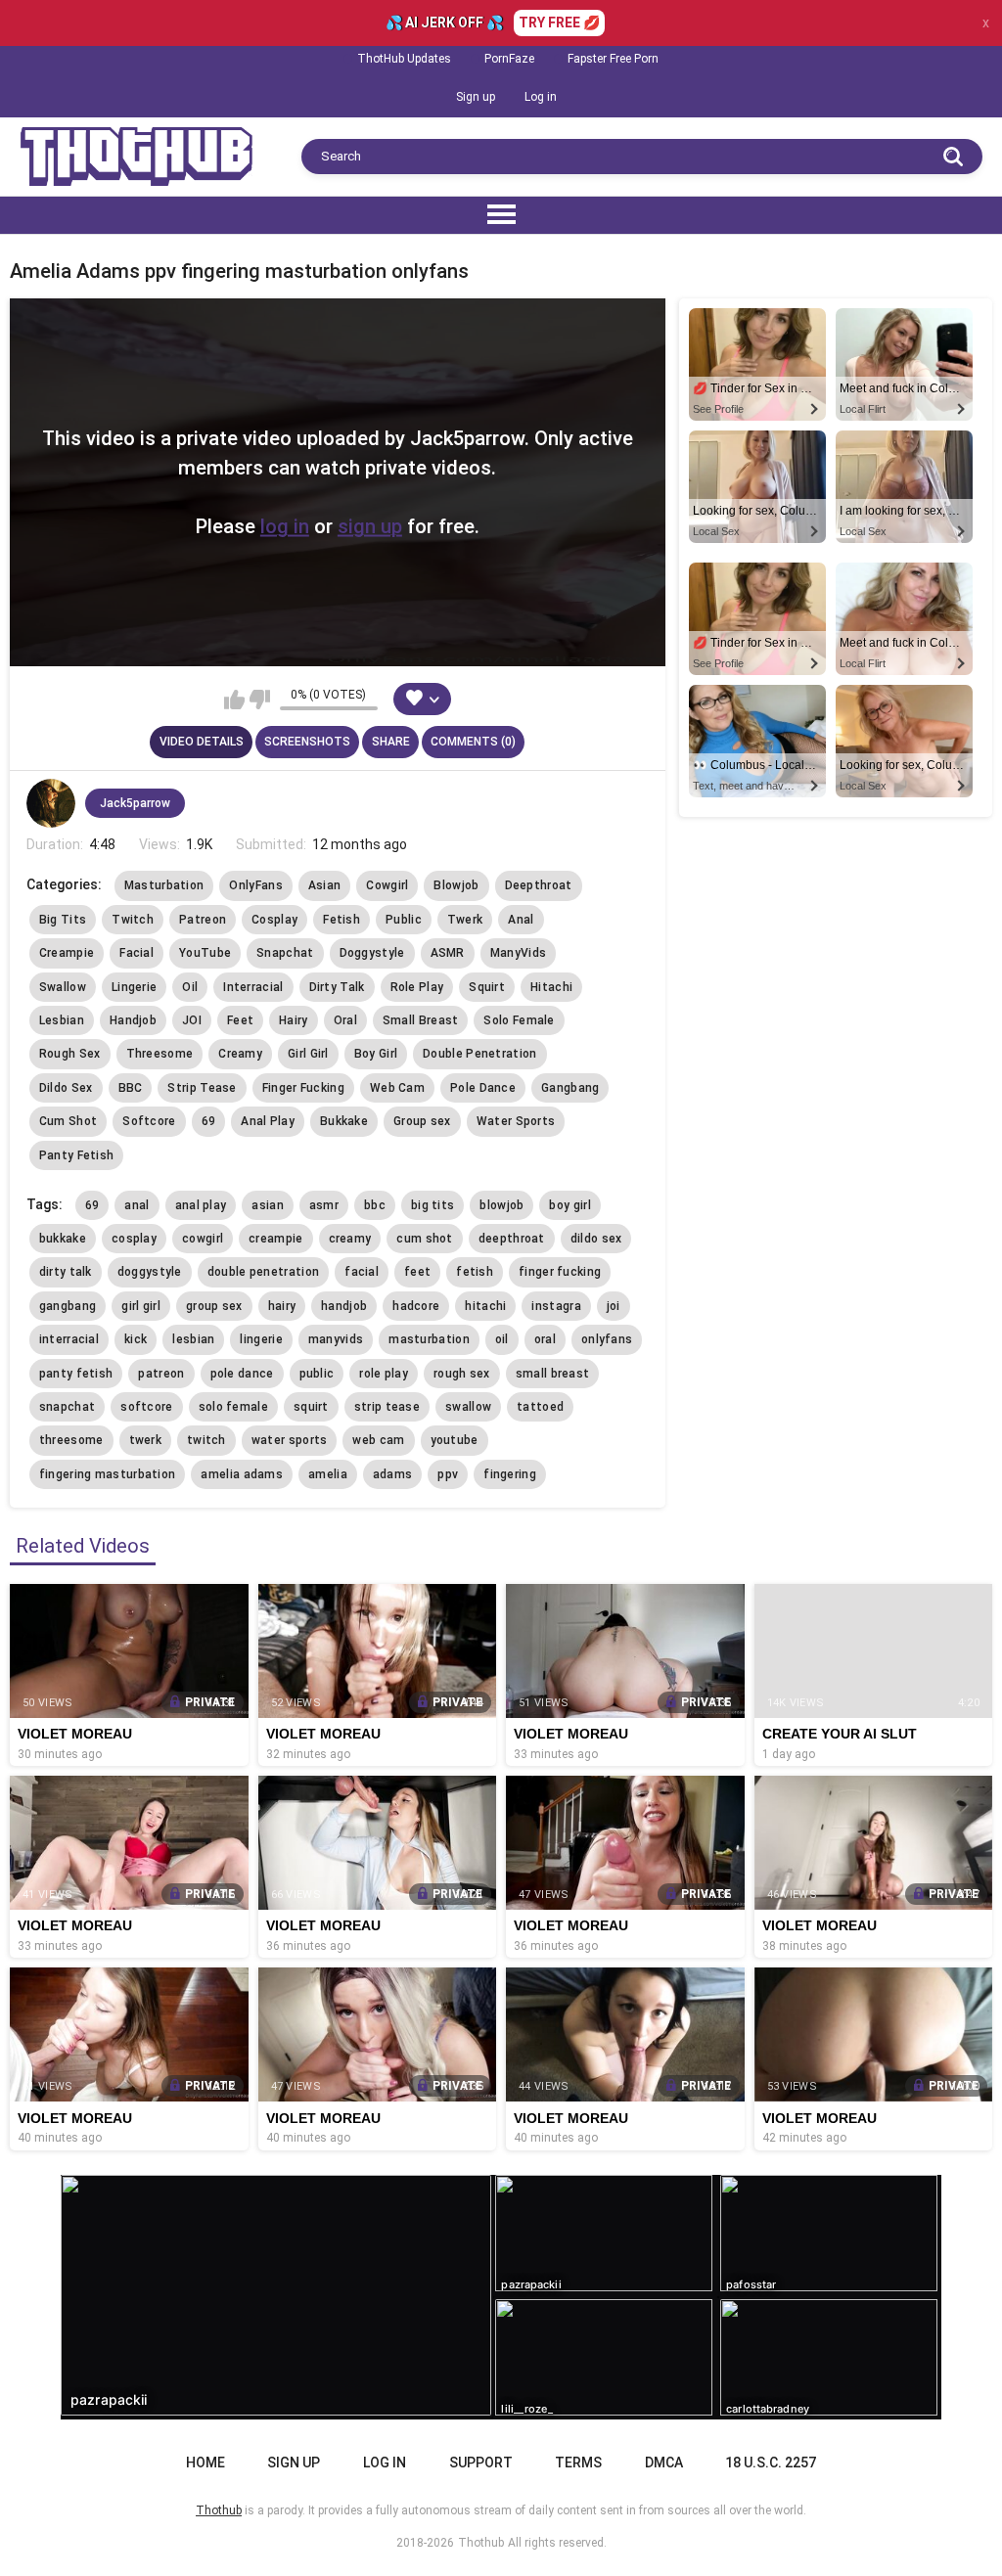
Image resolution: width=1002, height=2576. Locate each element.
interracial (69, 1339)
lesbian (193, 1339)
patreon (161, 1374)
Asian (325, 885)
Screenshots (307, 742)
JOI (192, 1020)
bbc (375, 1205)
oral (545, 1339)
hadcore (416, 1306)
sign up (370, 526)
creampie (275, 1239)
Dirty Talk (337, 987)
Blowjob (456, 885)
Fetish (342, 920)
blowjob (501, 1205)
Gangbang (570, 1088)
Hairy (294, 1020)
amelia (328, 1474)
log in (285, 526)
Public (404, 920)
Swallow (63, 987)
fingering (510, 1474)
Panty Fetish (77, 1155)
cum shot (424, 1239)
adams (393, 1474)
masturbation (429, 1339)
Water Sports (516, 1121)
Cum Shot (68, 1121)
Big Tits (63, 920)
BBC (131, 1088)
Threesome (160, 1054)
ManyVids (518, 953)
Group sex (422, 1121)
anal (137, 1205)
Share (391, 742)
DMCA (664, 2463)
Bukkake (344, 1121)
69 (209, 1121)
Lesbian (62, 1020)
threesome (71, 1440)
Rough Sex (70, 1054)
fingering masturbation (108, 1474)
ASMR (448, 953)
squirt (311, 1407)
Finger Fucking (303, 1088)
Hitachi (551, 987)
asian (268, 1205)
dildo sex (596, 1239)
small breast (553, 1374)
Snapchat (285, 953)
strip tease (387, 1407)
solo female (233, 1407)
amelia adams (242, 1474)
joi (614, 1306)
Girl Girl (308, 1054)
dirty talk (66, 1272)
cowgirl (203, 1239)
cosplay (134, 1239)
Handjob (133, 1020)
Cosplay (274, 920)
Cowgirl (387, 885)
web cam (378, 1440)
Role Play (417, 987)
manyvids (336, 1339)
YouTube (205, 953)
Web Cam (397, 1088)
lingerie (261, 1339)
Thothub (481, 2543)
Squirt (487, 987)
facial (362, 1272)
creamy (350, 1239)
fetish (475, 1272)
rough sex (462, 1374)
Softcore (149, 1121)
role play (384, 1374)
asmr (324, 1205)
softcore (146, 1407)
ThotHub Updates (404, 59)
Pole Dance (483, 1088)
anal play (201, 1205)
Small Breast (421, 1020)
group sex (214, 1306)
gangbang (68, 1306)
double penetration (263, 1272)
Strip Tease (202, 1088)
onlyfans (607, 1339)
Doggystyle (372, 953)
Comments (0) (473, 742)
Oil (190, 987)
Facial (137, 953)
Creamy (240, 1054)
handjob (344, 1306)
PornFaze (509, 59)
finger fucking (560, 1272)
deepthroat (512, 1239)
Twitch (133, 920)
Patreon (203, 920)
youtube (455, 1440)
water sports (290, 1440)
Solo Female (519, 1020)
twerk (146, 1440)
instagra (556, 1306)
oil (502, 1339)
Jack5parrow (135, 803)
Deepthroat (539, 885)
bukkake (63, 1239)
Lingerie (134, 987)
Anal (521, 920)
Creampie (67, 953)
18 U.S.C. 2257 (771, 2463)
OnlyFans (255, 885)
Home (205, 2463)
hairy (282, 1306)
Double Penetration (479, 1054)
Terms (578, 2463)
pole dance (242, 1374)
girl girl (141, 1306)
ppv (448, 1474)
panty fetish (76, 1374)
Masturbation (164, 885)
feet (417, 1272)
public (317, 1374)
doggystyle (150, 1272)
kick (136, 1339)
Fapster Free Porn (613, 59)
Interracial (253, 987)
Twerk (465, 920)
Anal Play (268, 1121)
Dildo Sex (66, 1088)
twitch (206, 1440)
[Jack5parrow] (51, 803)
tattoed (540, 1407)
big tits (433, 1205)
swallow (468, 1407)
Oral (345, 1020)
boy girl (569, 1205)
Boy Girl (376, 1054)
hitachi (485, 1306)
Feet (240, 1020)
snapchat (67, 1407)
